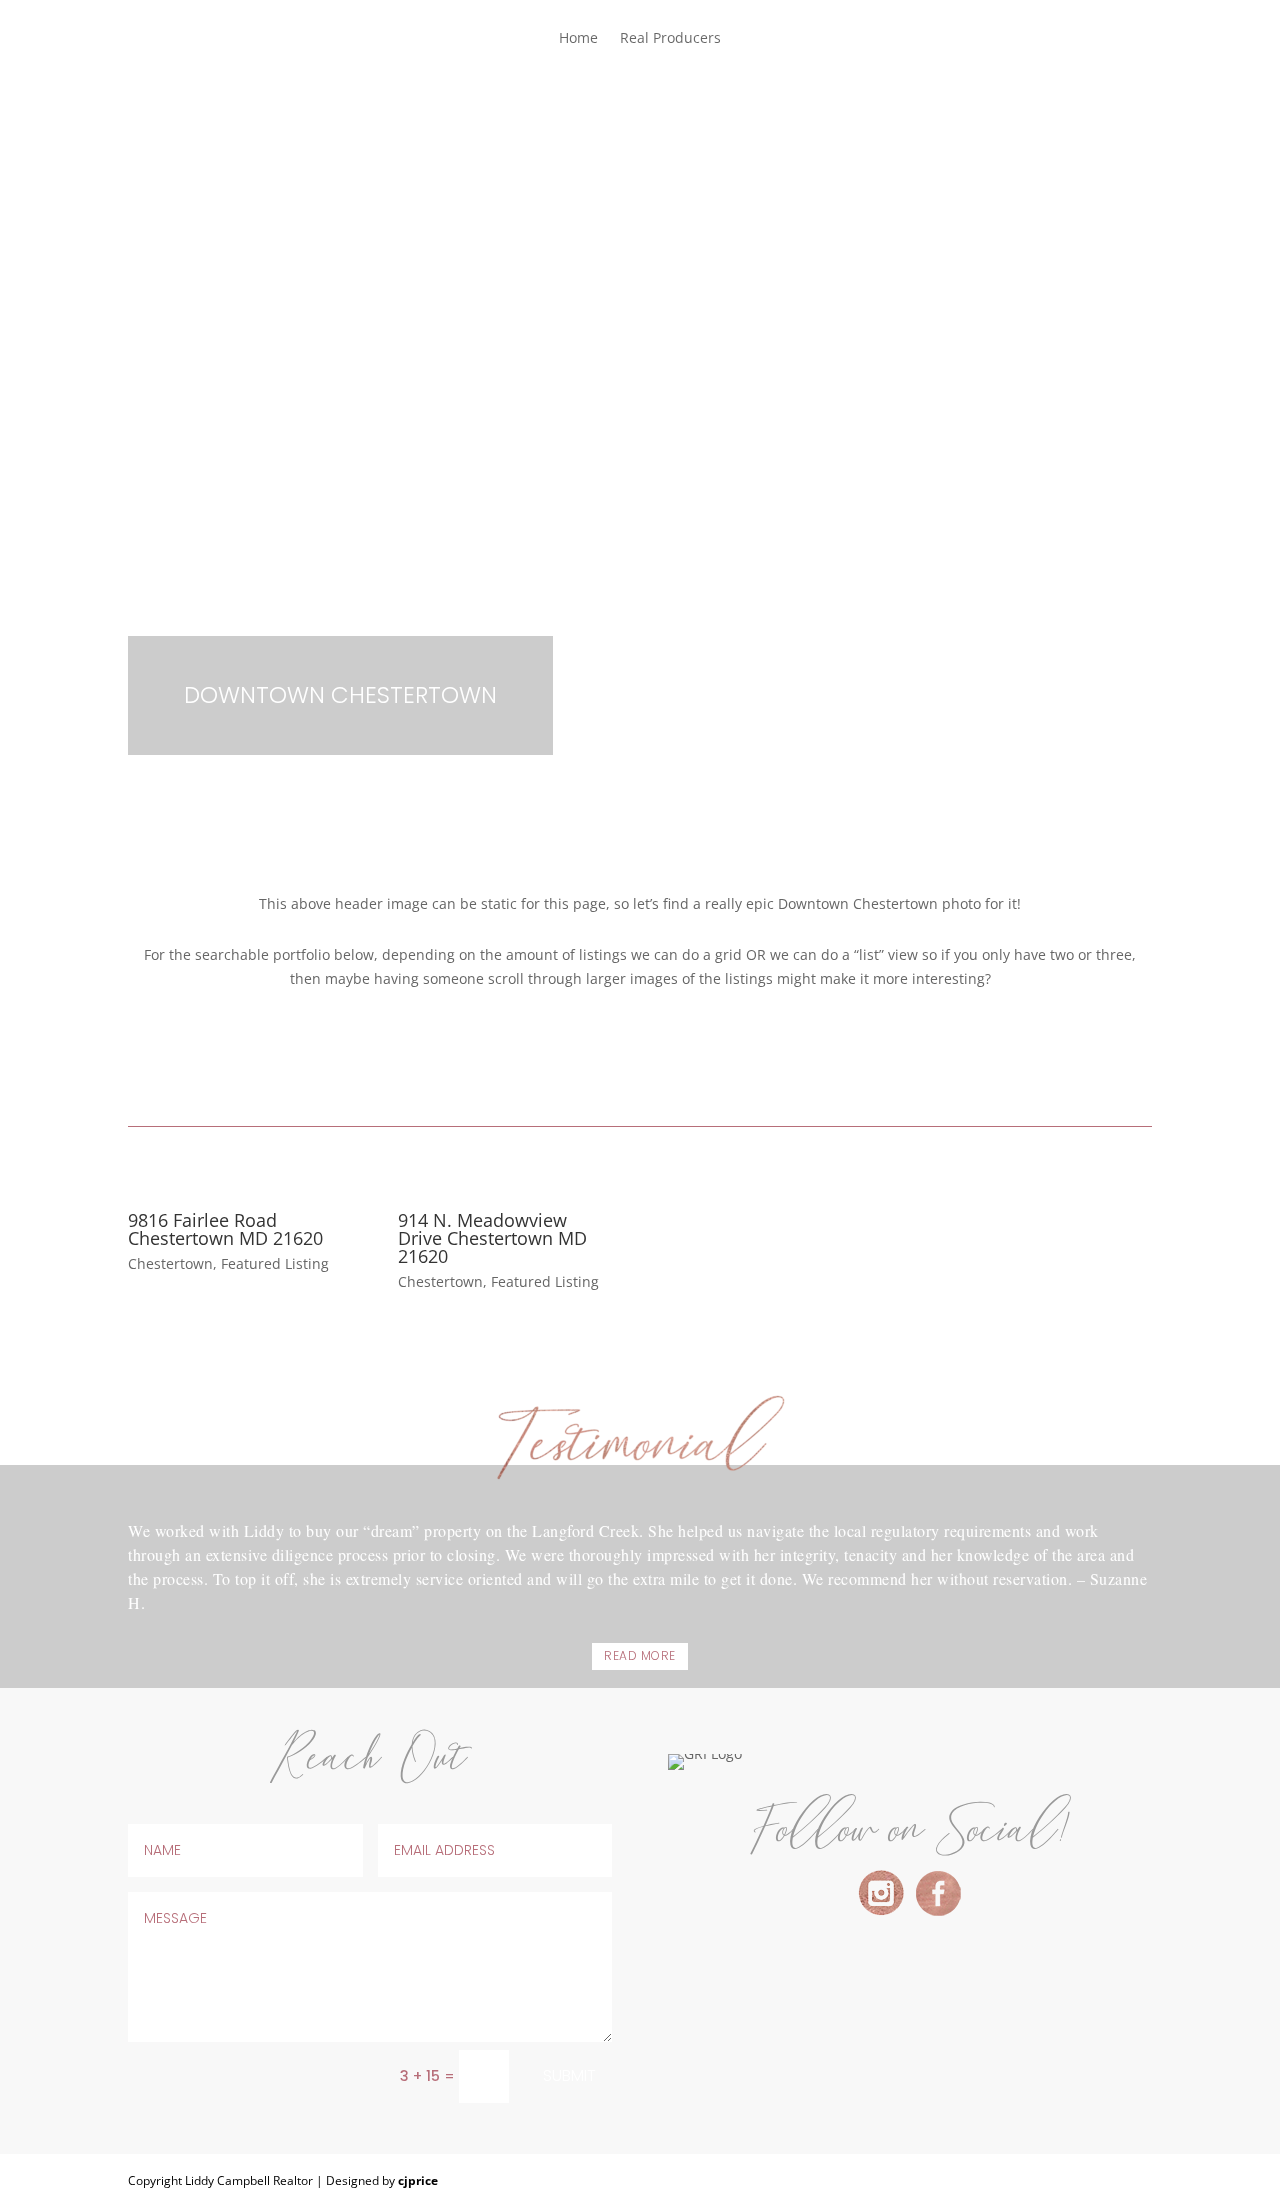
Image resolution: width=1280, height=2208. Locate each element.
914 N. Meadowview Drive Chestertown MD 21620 (492, 1238)
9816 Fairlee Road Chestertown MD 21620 (225, 1229)
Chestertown (170, 1263)
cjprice (418, 2180)
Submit (569, 2075)
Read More (640, 1655)
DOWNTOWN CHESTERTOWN (340, 695)
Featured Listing (275, 1263)
